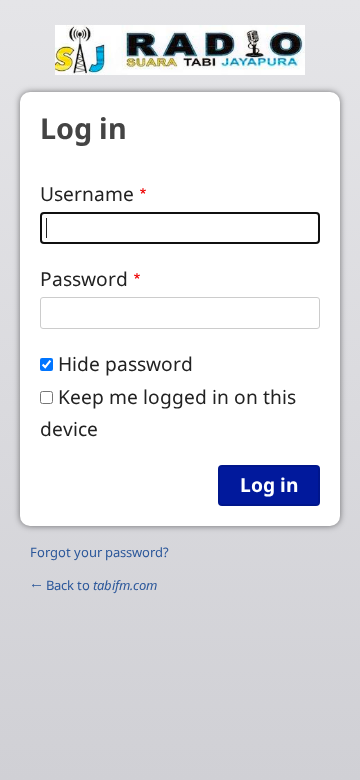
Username (87, 193)
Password (84, 278)
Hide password (125, 363)
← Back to (93, 585)
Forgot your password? (99, 552)
